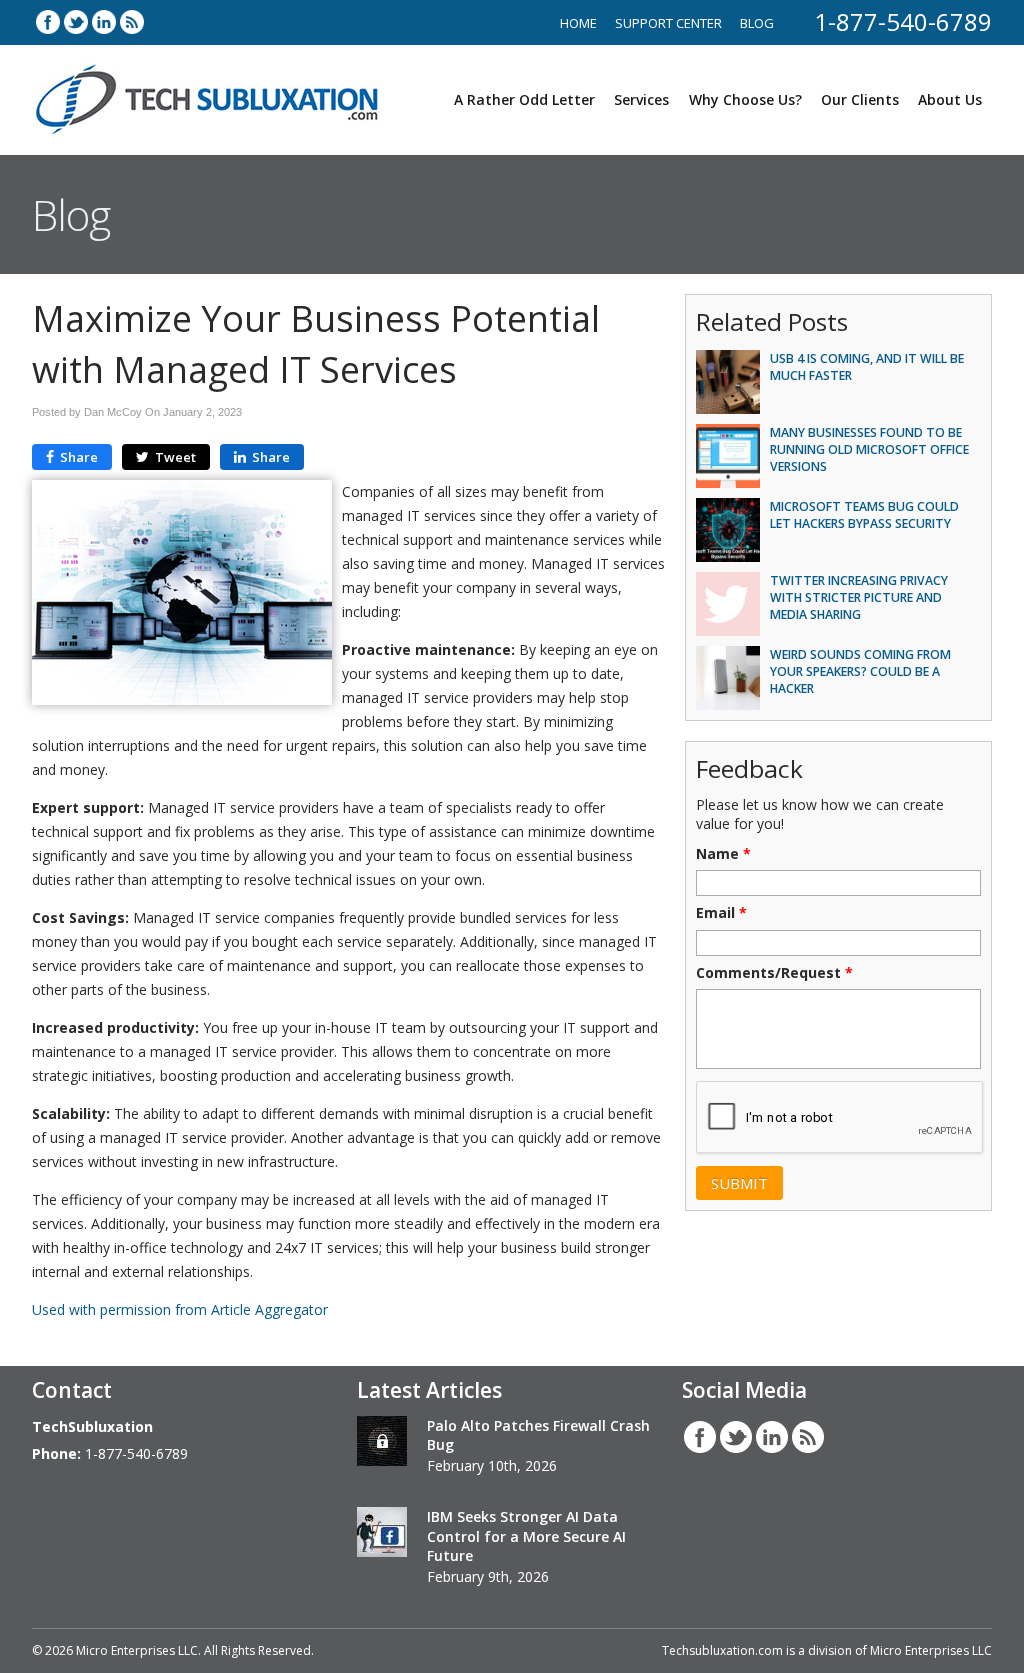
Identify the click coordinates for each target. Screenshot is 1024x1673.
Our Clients (860, 99)
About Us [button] (950, 99)
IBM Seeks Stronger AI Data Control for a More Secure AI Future (526, 1536)
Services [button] (641, 99)
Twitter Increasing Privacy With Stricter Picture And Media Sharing (859, 597)
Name (723, 854)
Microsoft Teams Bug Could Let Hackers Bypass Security (864, 515)
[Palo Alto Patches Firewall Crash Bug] (382, 1444)
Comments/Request (774, 973)
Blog (757, 23)
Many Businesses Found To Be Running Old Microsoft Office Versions (869, 449)
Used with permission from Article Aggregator (180, 1309)
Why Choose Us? (745, 99)
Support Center (668, 23)
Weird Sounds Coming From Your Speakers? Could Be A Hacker (860, 671)
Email (721, 913)
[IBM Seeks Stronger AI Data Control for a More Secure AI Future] (382, 1535)
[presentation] (840, 1118)
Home (578, 23)
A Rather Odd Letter (524, 99)
